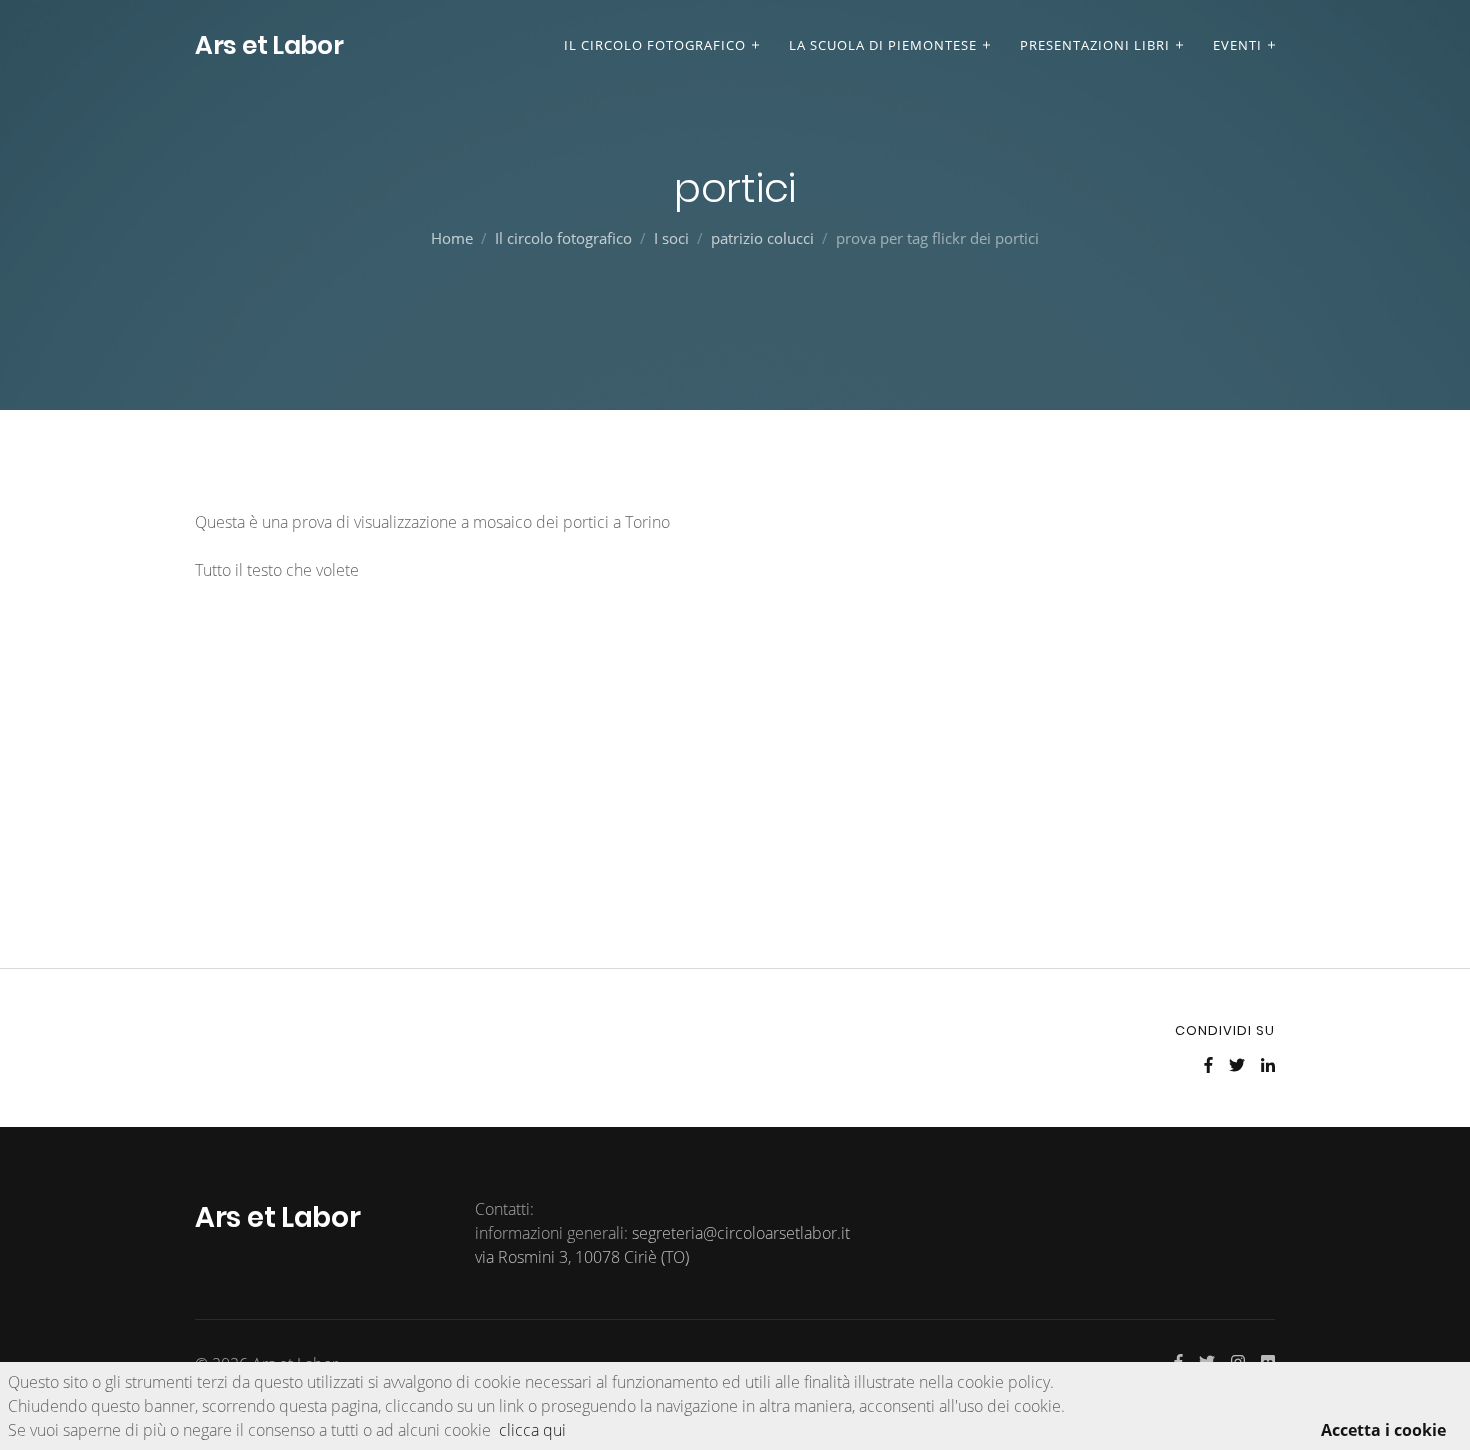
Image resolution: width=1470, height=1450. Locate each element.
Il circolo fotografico (655, 45)
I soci (671, 238)
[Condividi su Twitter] (1237, 1065)
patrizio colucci (762, 238)
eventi (1237, 45)
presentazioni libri (1095, 45)
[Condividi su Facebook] (1208, 1065)
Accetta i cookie (1383, 1430)
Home (452, 238)
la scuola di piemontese (883, 45)
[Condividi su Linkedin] (1268, 1065)
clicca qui (532, 1430)
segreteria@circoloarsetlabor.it (741, 1233)
